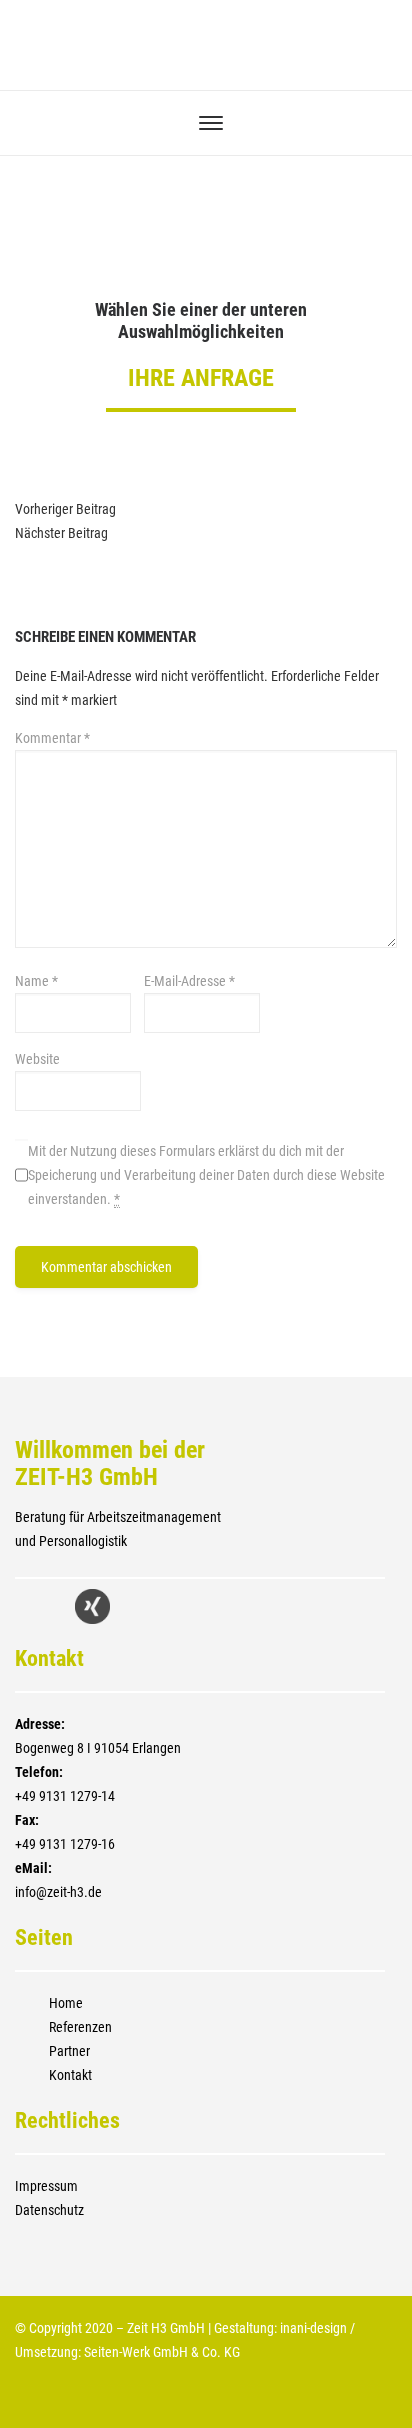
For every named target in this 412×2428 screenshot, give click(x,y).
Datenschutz (49, 2210)
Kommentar (52, 738)
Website (37, 1059)
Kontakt (70, 2075)
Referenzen (80, 2027)
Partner (69, 2051)
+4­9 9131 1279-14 (65, 1796)
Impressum (46, 2186)
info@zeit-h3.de (58, 1892)
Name (36, 981)
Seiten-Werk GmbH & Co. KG (162, 2352)
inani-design (313, 2328)
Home (66, 2003)
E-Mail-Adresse (189, 981)
